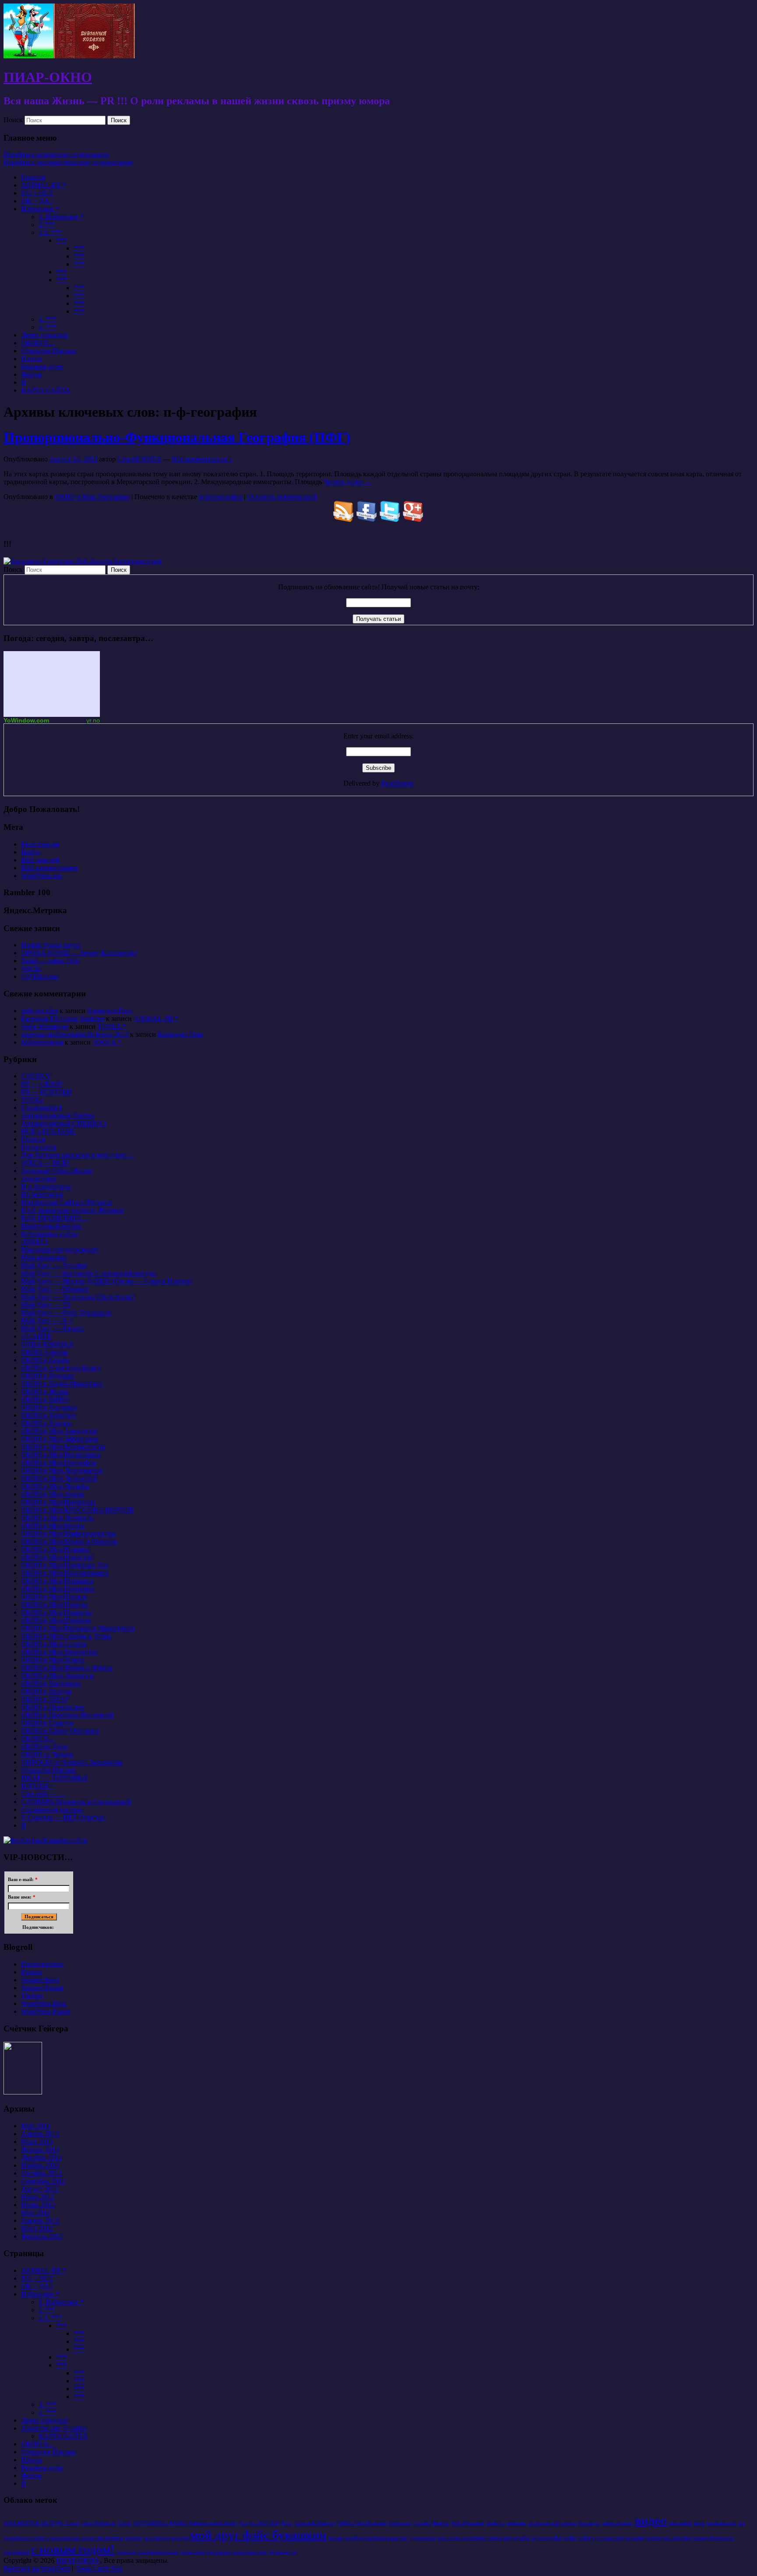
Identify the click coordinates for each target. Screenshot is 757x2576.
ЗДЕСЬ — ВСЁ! (45, 1163)
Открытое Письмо (48, 351)
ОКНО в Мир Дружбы (55, 1486)
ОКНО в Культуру (48, 1415)
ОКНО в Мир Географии (92, 497)
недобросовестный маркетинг (376, 2538)
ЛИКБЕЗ (34, 1242)
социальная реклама (157, 2552)
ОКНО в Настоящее (51, 1683)
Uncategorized (41, 1107)
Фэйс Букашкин (467, 2523)
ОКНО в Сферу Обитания (60, 1731)
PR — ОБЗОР (42, 1084)
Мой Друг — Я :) (47, 1320)
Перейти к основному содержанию (56, 154)
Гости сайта (39, 1147)
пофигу (587, 2538)
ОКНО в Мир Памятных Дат (64, 1565)
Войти (31, 852)
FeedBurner (398, 783)
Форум (31, 374)
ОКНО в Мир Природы (57, 1612)
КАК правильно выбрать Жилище (72, 1210)
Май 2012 (35, 2213)
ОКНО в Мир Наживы (55, 1549)
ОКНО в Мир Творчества (59, 1652)
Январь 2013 (40, 2149)
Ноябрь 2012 (40, 2165)
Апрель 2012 (40, 2220)
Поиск (13, 120)
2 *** (46, 225)
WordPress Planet (45, 2011)
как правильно (722, 2523)
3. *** (47, 319)
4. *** (47, 327)
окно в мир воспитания (462, 2538)
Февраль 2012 (42, 2236)
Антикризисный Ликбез (57, 1115)
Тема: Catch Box (99, 2568)
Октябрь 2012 (41, 2173)
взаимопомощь (617, 2523)
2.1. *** (50, 232)
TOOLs (32, 1100)
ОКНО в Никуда (46, 1691)
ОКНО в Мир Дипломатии (62, 1470)
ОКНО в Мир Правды (54, 1604)
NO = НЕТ (37, 193)
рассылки (634, 2538)
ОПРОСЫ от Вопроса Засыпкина (71, 1762)
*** (61, 240)
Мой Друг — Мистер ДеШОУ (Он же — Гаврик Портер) (106, 1281)
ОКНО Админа (44, 1352)
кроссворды (156, 2538)
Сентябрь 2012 (43, 2181)
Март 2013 (37, 2142)
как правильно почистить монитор (87, 2538)
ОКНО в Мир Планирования (65, 1573)
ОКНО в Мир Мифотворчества (68, 1533)
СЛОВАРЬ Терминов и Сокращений (76, 1802)
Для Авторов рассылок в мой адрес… (77, 1155)
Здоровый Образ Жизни (57, 1171)
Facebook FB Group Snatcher (63, 1019)
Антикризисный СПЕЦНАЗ (64, 1123)
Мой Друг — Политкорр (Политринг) (78, 1297)
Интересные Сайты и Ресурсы (66, 1202)
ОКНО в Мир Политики (58, 1589)
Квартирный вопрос (51, 1226)
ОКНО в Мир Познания (57, 1581)
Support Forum (42, 1988)
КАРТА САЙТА (46, 390)
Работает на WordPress (37, 2568)
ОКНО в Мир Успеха (53, 1660)
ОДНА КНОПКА (47, 1344)
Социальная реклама (52, 1809)
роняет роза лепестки (668, 2538)
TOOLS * (111, 1026)
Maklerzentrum (42, 1042)
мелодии (179, 2538)
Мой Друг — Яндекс (52, 1328)
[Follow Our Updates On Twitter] (390, 519)
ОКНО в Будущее (48, 1376)
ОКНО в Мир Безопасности (63, 1447)
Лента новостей (45, 335)
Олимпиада (400, 2523)
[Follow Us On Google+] (413, 519)
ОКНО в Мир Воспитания (61, 1455)
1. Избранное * (61, 217)
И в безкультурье (46, 1186)
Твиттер (441, 2523)
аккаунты (495, 2523)
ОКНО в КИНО (45, 1399)
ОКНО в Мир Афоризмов (60, 1439)
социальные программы (205, 2552)
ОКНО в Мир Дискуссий (59, 1478)
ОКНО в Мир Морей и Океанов (69, 1541)
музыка (336, 2538)
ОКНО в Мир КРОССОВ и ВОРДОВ (77, 1510)
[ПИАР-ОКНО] (69, 56)
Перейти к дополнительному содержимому (68, 162)
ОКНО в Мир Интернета (58, 1502)
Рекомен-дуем (42, 367)
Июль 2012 (37, 2197)
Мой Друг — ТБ (46, 1305)
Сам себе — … (43, 1794)
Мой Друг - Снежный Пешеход (302, 2523)
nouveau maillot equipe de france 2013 (75, 1034)
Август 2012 (40, 2189)
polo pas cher (39, 1011)
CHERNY (36, 1076)
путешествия (610, 2538)
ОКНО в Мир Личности (57, 1518)
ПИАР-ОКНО (48, 77)
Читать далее (347, 482)
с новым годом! (73, 2549)
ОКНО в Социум (47, 1723)
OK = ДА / (37, 201)
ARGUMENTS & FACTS (29, 2523)
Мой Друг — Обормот (55, 1289)
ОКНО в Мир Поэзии (54, 1596)
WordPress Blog (44, 2004)
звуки (699, 2523)
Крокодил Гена (110, 1011)
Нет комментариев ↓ (202, 459)
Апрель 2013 (40, 2134)
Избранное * (40, 209)
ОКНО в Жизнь (45, 1391)
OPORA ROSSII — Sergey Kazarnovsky (79, 953)
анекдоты (516, 2523)
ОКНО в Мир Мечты (53, 1525)
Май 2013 (35, 2126)
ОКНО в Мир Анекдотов (59, 1431)
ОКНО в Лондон (46, 1423)
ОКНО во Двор (44, 1746)
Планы (31, 359)
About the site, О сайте (54, 2428)
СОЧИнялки (40, 976)
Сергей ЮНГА (139, 459)
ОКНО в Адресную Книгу (61, 1368)
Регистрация (40, 844)
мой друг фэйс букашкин (258, 2535)
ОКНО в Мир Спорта (53, 1644)
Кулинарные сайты (50, 1234)
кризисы (133, 2538)
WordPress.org (41, 876)
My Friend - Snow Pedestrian (86, 2523)
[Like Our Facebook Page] (367, 519)
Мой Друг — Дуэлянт (54, 1265)
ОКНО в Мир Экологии (57, 1675)
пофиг (570, 2538)
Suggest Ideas (40, 1980)
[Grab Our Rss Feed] (344, 519)
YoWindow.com (26, 720)
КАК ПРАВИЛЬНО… (54, 1218)
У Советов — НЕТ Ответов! (64, 1817)
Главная (33, 177)
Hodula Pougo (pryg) (51, 945)
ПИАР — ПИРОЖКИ (54, 1778)
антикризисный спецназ (552, 2523)
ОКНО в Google (45, 1360)
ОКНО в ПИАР (45, 1699)
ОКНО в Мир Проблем (56, 1620)
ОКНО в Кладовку (49, 1407)
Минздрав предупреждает (60, 1249)
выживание (680, 2523)
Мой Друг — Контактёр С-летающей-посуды (88, 1273)
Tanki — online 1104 (50, 961)
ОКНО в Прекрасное (53, 1707)
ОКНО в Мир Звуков (53, 1494)
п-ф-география (221, 497)
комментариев (50, 868)
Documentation (42, 1964)
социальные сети (249, 2552)
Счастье (422, 2523)
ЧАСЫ (31, 969)
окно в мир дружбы (508, 2538)
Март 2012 (37, 2228)
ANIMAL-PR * (43, 185)
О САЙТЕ (36, 1336)
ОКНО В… (38, 343)
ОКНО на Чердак (47, 1754)
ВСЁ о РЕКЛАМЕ (48, 1131)
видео (651, 2520)
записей (40, 860)
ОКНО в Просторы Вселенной (67, 1715)
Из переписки (42, 1194)
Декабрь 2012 (41, 2157)
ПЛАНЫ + (37, 1786)
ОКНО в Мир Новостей (57, 1557)
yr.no (93, 720)
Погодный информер (52, 684)
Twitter (124, 2523)
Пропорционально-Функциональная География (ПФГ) (177, 437)
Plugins (31, 1972)
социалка (126, 2552)
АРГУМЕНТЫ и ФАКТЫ (160, 2523)
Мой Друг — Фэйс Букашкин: (66, 1313)
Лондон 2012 (253, 2523)
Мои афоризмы (44, 1257)
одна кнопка (423, 2538)
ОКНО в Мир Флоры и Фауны (67, 1667)
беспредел (589, 2523)
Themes (32, 1996)
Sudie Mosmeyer (44, 1026)
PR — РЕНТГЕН (46, 1092)
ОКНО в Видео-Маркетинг (62, 1384)
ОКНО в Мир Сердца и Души (66, 1636)
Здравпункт (39, 1178)
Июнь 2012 (38, 2205)
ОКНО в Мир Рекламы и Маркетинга (78, 1628)
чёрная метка (282, 2552)
